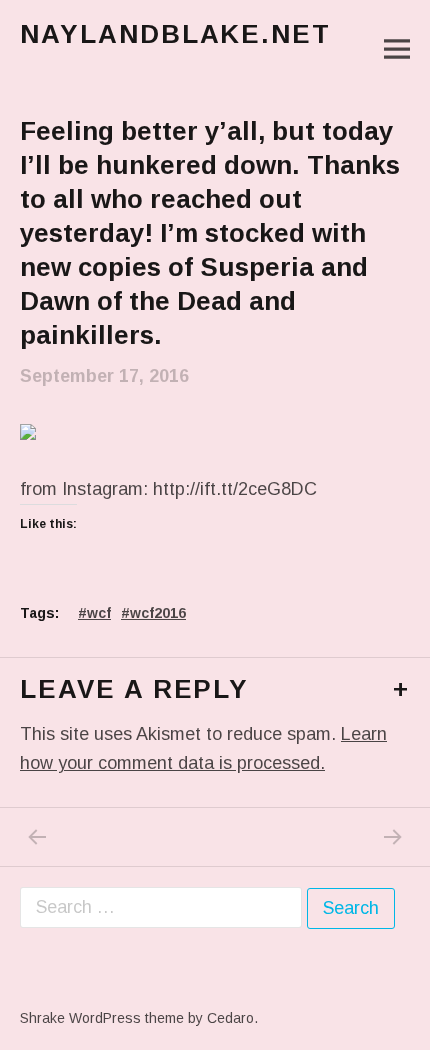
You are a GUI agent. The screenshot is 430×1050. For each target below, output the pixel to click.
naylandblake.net (175, 34)
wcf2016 (158, 613)
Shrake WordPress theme (102, 1018)
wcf (99, 613)
